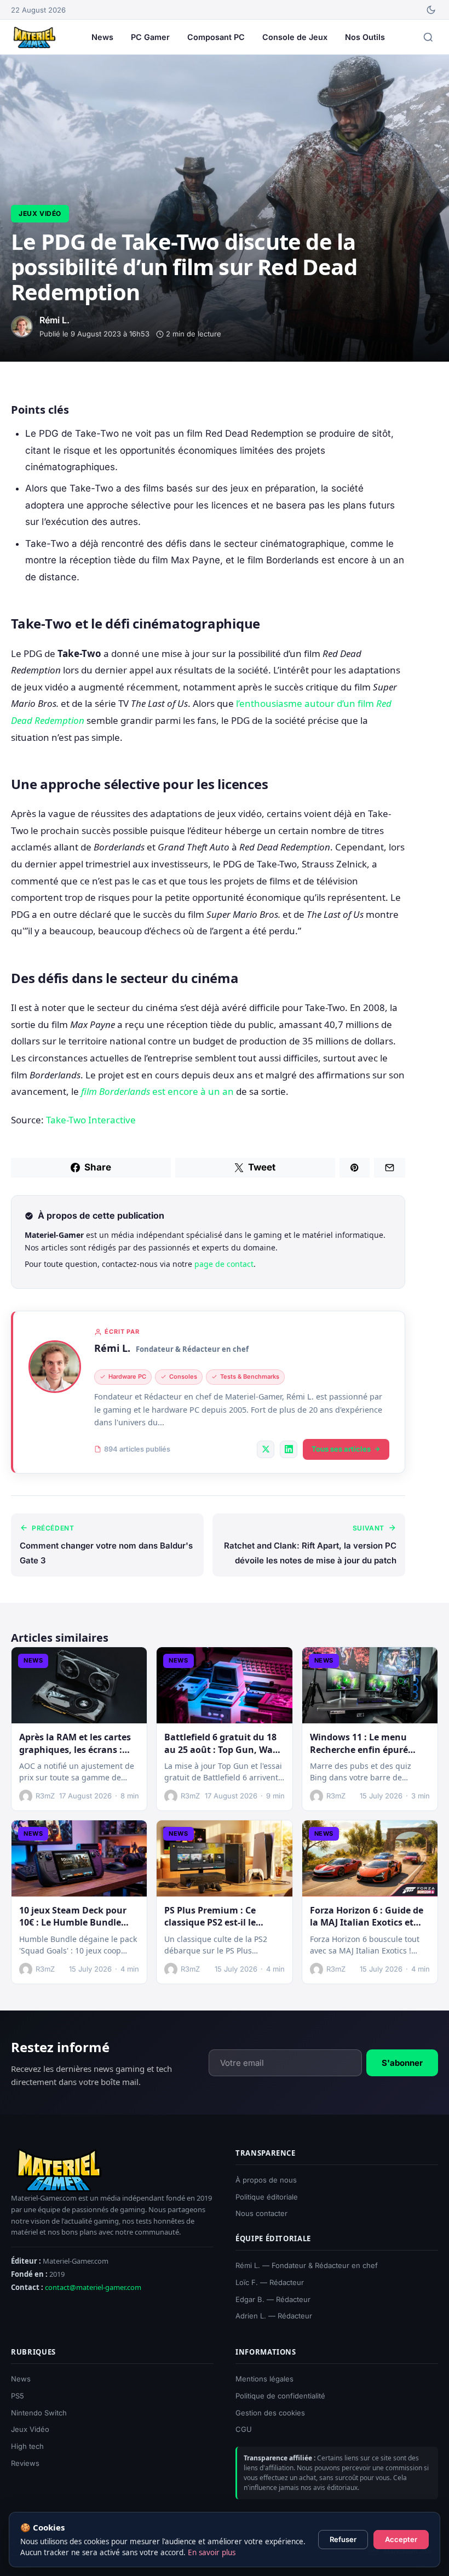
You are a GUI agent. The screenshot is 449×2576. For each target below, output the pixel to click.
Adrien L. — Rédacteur (274, 2316)
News (102, 37)
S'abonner (402, 2063)
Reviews (25, 2463)
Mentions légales (264, 2379)
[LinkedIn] (289, 1449)
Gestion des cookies (270, 2413)
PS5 (18, 2396)
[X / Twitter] (266, 1449)
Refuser (343, 2539)
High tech (27, 2446)
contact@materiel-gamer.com (93, 2288)
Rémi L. (112, 1348)
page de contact (224, 1264)
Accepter (401, 2539)
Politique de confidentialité (280, 2396)
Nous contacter (261, 2214)
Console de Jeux (295, 37)
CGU (244, 2430)
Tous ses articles (341, 1449)
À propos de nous (266, 2180)
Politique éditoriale (267, 2197)
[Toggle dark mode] (431, 10)
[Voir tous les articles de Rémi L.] (55, 1367)
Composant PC (216, 37)
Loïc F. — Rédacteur (270, 2282)
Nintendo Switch (39, 2413)
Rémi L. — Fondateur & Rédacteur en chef (307, 2265)
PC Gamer (150, 37)
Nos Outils (365, 37)
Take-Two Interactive (91, 1120)
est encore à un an (157, 1091)
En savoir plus (212, 2552)
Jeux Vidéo (40, 213)
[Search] (428, 37)
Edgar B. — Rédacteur (273, 2299)
